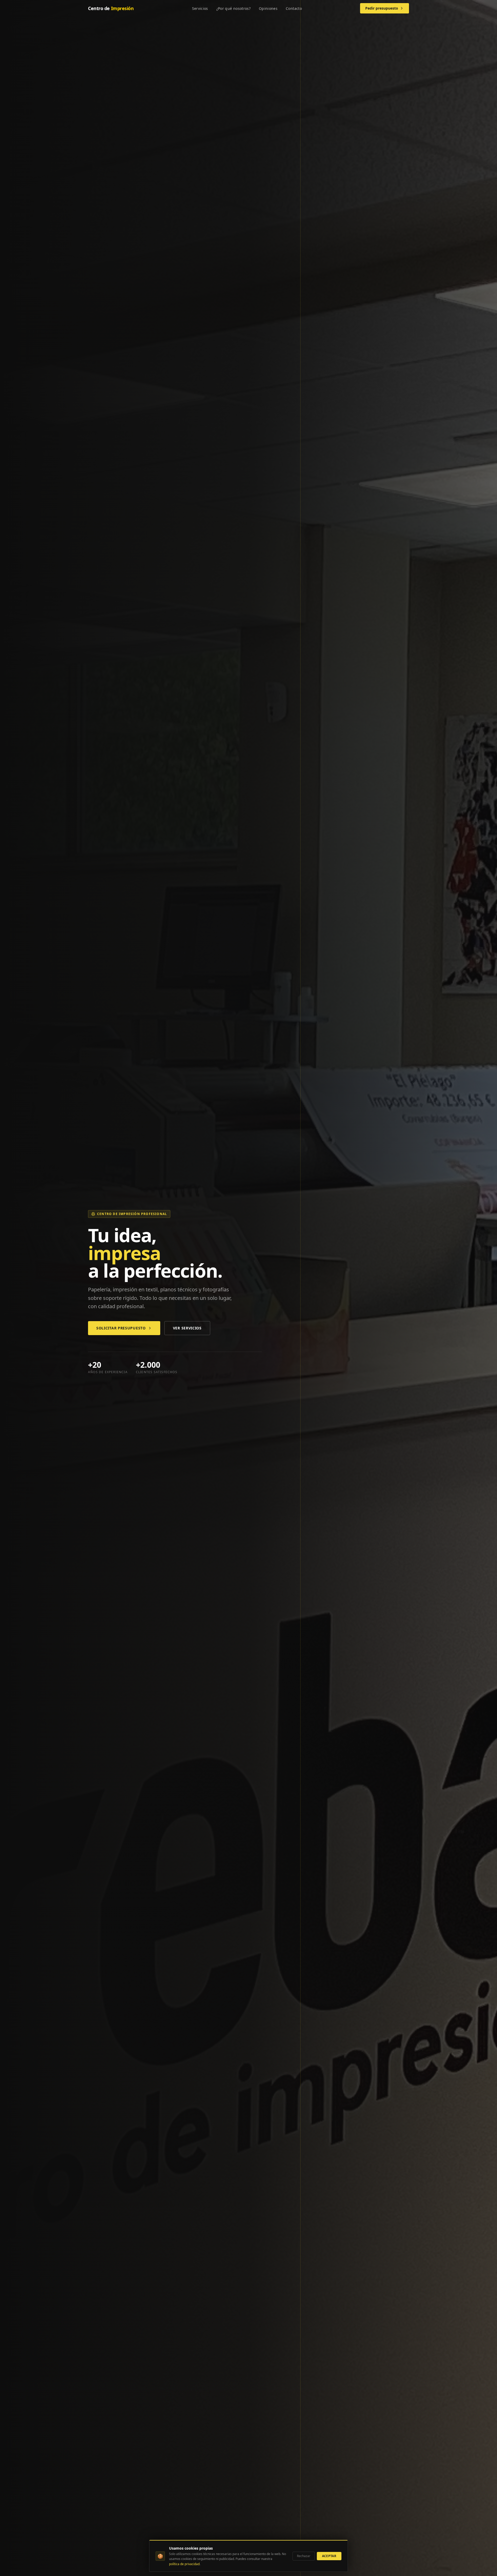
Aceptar (329, 2556)
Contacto (294, 8)
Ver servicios (187, 1328)
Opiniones (268, 8)
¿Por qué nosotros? (233, 8)
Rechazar (304, 2556)
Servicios (200, 8)
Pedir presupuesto (382, 8)
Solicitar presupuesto (121, 1328)
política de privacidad (184, 2564)
